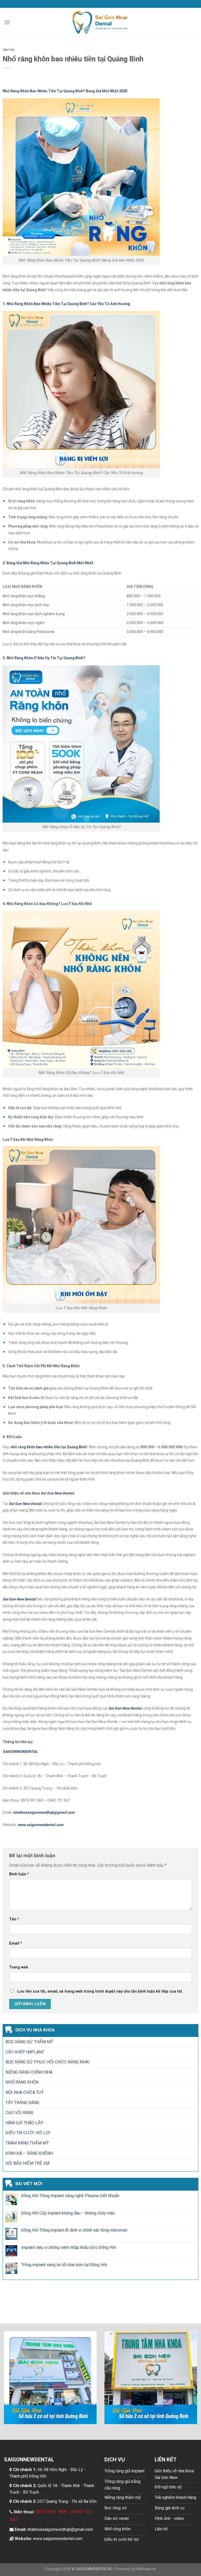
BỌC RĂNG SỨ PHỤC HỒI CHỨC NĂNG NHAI (48, 2062)
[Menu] (7, 22)
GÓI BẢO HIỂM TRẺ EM (27, 2163)
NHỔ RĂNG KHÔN (22, 2082)
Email (16, 1943)
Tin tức (9, 50)
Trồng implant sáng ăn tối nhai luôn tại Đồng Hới (64, 2265)
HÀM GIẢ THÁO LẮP (24, 2123)
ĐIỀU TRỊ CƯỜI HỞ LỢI (28, 2133)
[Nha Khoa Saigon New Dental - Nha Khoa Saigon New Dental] (101, 22)
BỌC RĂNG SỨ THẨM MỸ (29, 2042)
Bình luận (19, 1874)
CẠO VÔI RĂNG (19, 2113)
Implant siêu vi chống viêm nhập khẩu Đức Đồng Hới (69, 2248)
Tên (14, 1919)
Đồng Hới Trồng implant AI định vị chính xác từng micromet (74, 2230)
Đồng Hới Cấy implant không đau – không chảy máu (68, 2213)
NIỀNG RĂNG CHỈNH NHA (29, 2072)
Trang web (19, 1967)
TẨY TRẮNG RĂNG (22, 2103)
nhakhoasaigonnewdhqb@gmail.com (60, 2530)
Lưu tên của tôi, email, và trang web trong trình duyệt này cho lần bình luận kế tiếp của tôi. (100, 1991)
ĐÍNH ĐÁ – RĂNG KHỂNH (29, 2153)
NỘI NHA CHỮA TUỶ (25, 2092)
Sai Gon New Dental (57, 1493)
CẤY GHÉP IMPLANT (25, 2052)
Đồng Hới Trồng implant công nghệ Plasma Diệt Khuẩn (70, 2196)
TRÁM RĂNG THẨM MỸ (27, 2143)
